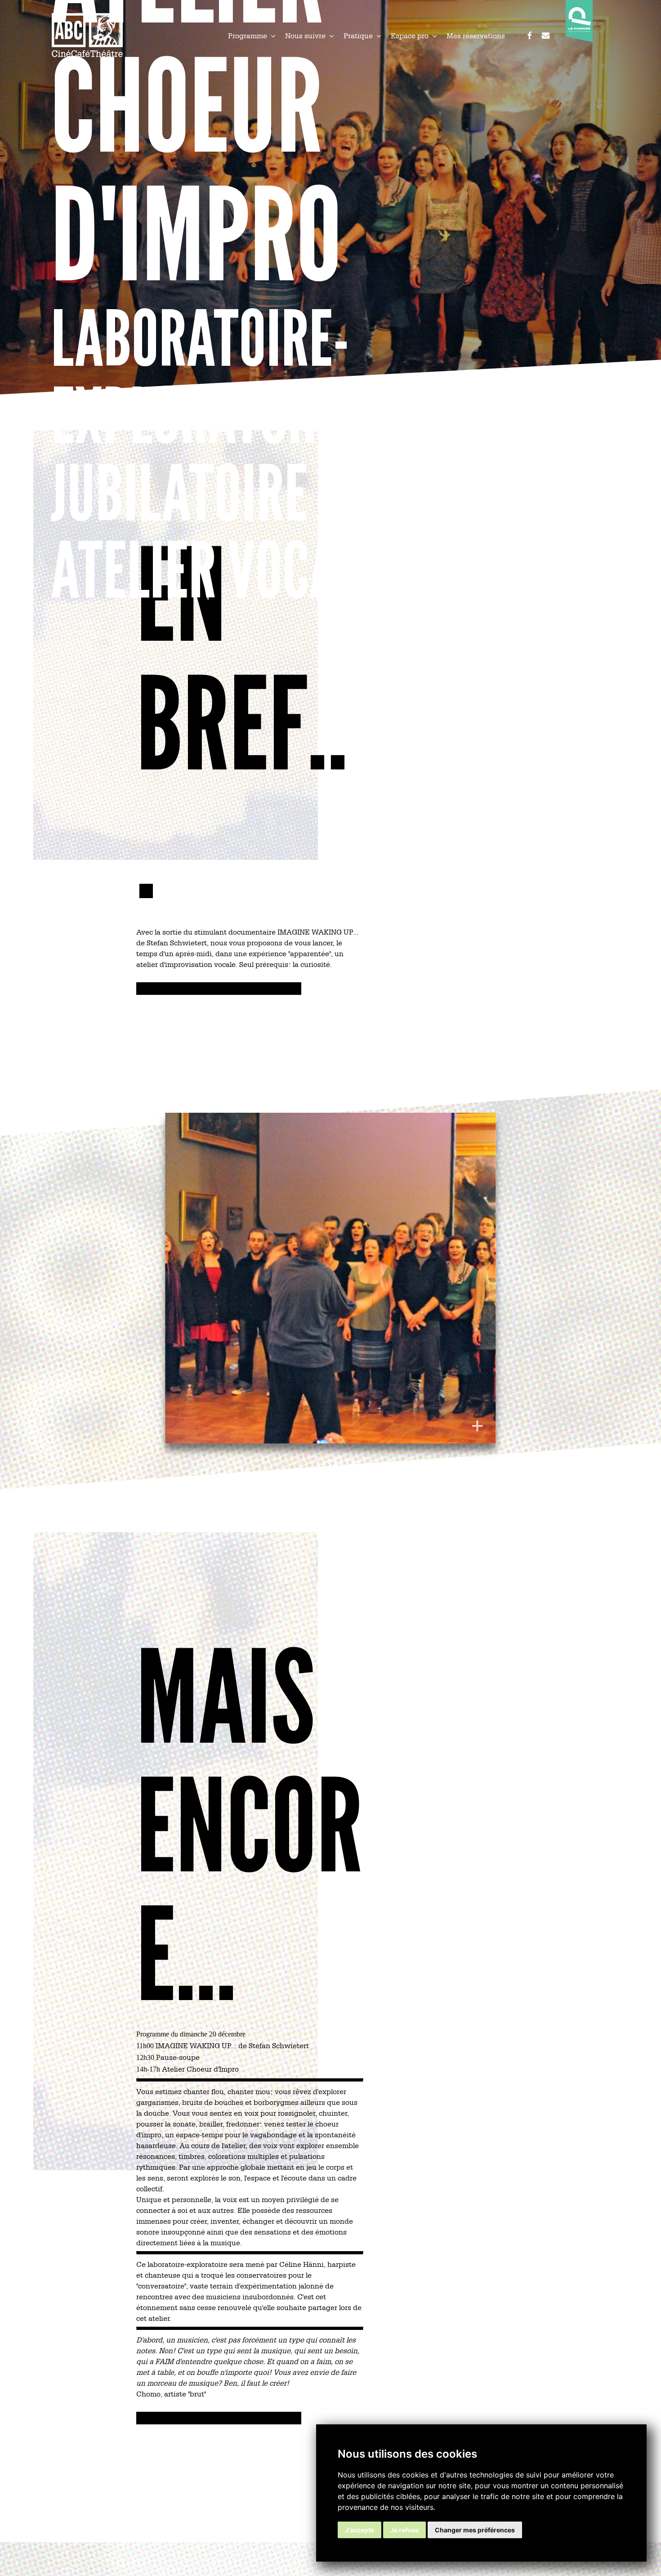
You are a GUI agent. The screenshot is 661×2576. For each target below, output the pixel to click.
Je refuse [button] (404, 2530)
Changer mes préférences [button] (475, 2530)
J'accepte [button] (360, 2530)
